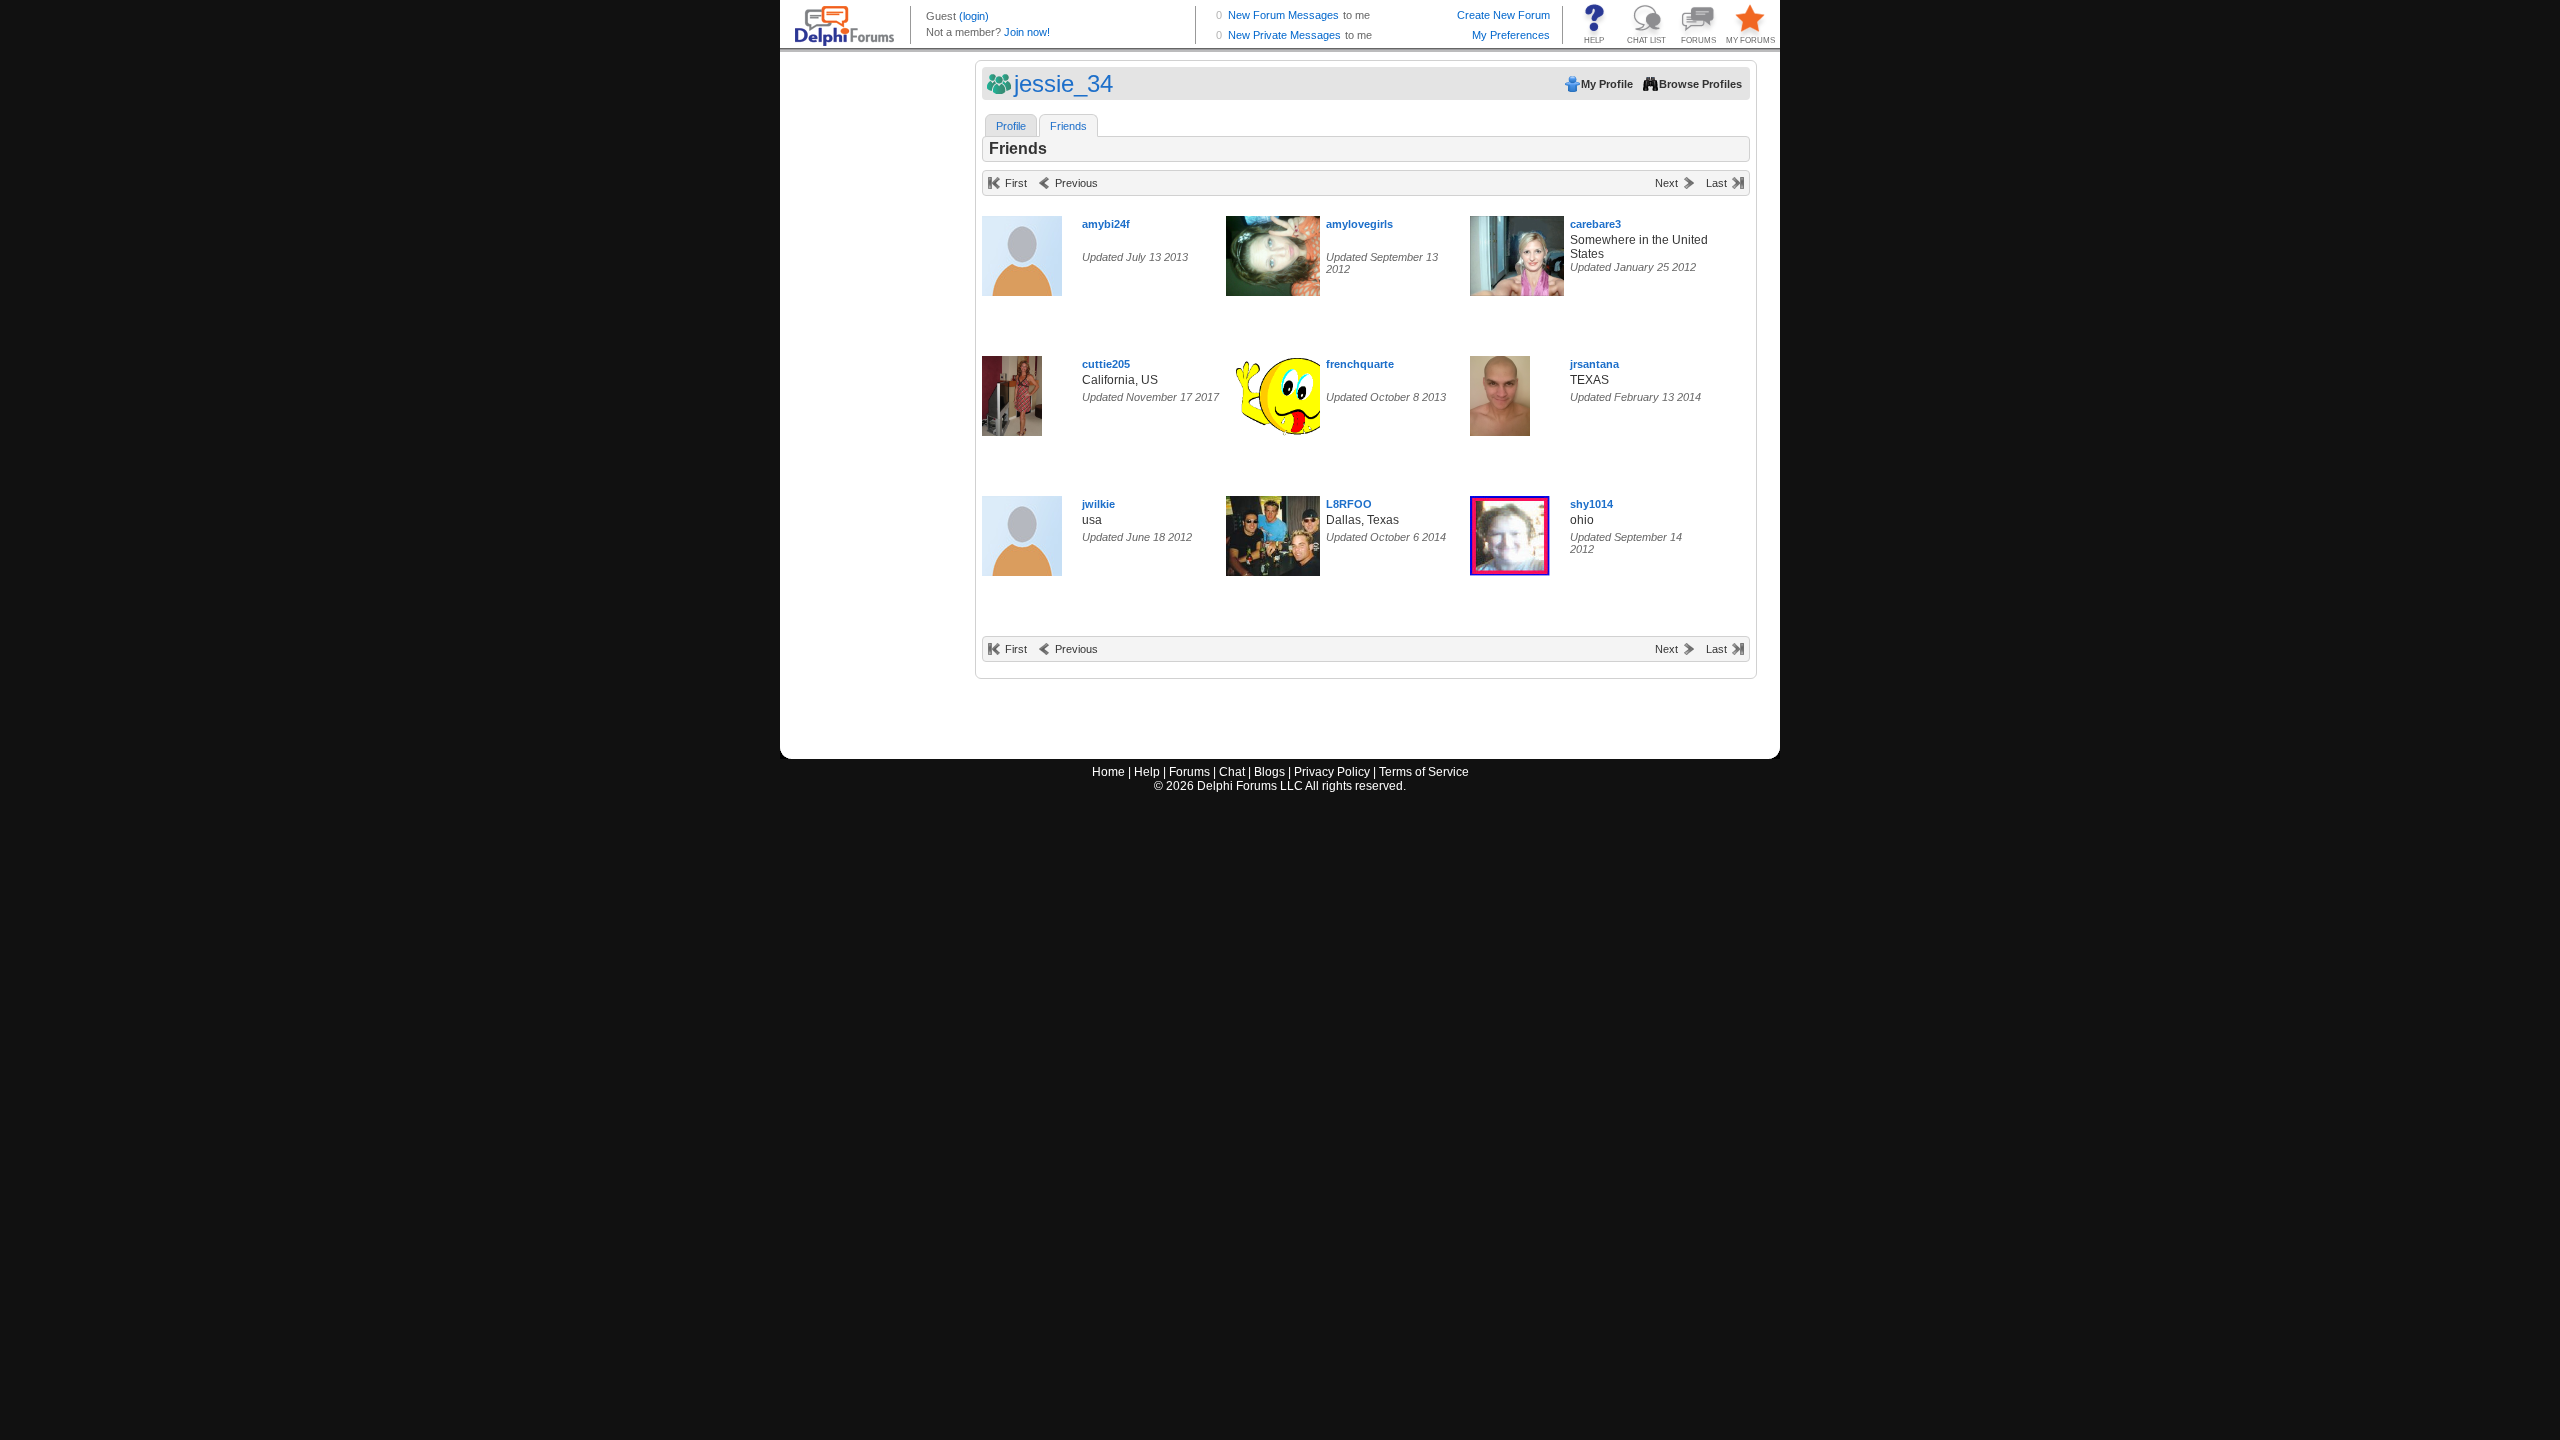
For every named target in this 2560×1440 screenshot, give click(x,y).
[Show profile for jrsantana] (1500, 391)
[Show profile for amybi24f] (1022, 251)
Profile (1011, 126)
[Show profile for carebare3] (1532, 251)
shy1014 (1591, 504)
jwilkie (1098, 504)
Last (1716, 183)
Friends (1068, 126)
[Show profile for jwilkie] (1022, 531)
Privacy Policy (1332, 772)
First (1016, 183)
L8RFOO (1349, 504)
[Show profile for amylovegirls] (1279, 251)
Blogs (1269, 772)
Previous (1076, 183)
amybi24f (1106, 224)
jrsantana (1594, 364)
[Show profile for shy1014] (1510, 531)
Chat (1232, 772)
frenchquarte (1360, 364)
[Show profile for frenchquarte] (1298, 391)
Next (1666, 183)
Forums (1189, 772)
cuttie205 (1106, 364)
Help (1147, 772)
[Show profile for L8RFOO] (1276, 531)
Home (1108, 772)
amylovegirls (1359, 224)
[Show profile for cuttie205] (1012, 391)
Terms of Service (1424, 772)
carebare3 (1595, 224)
